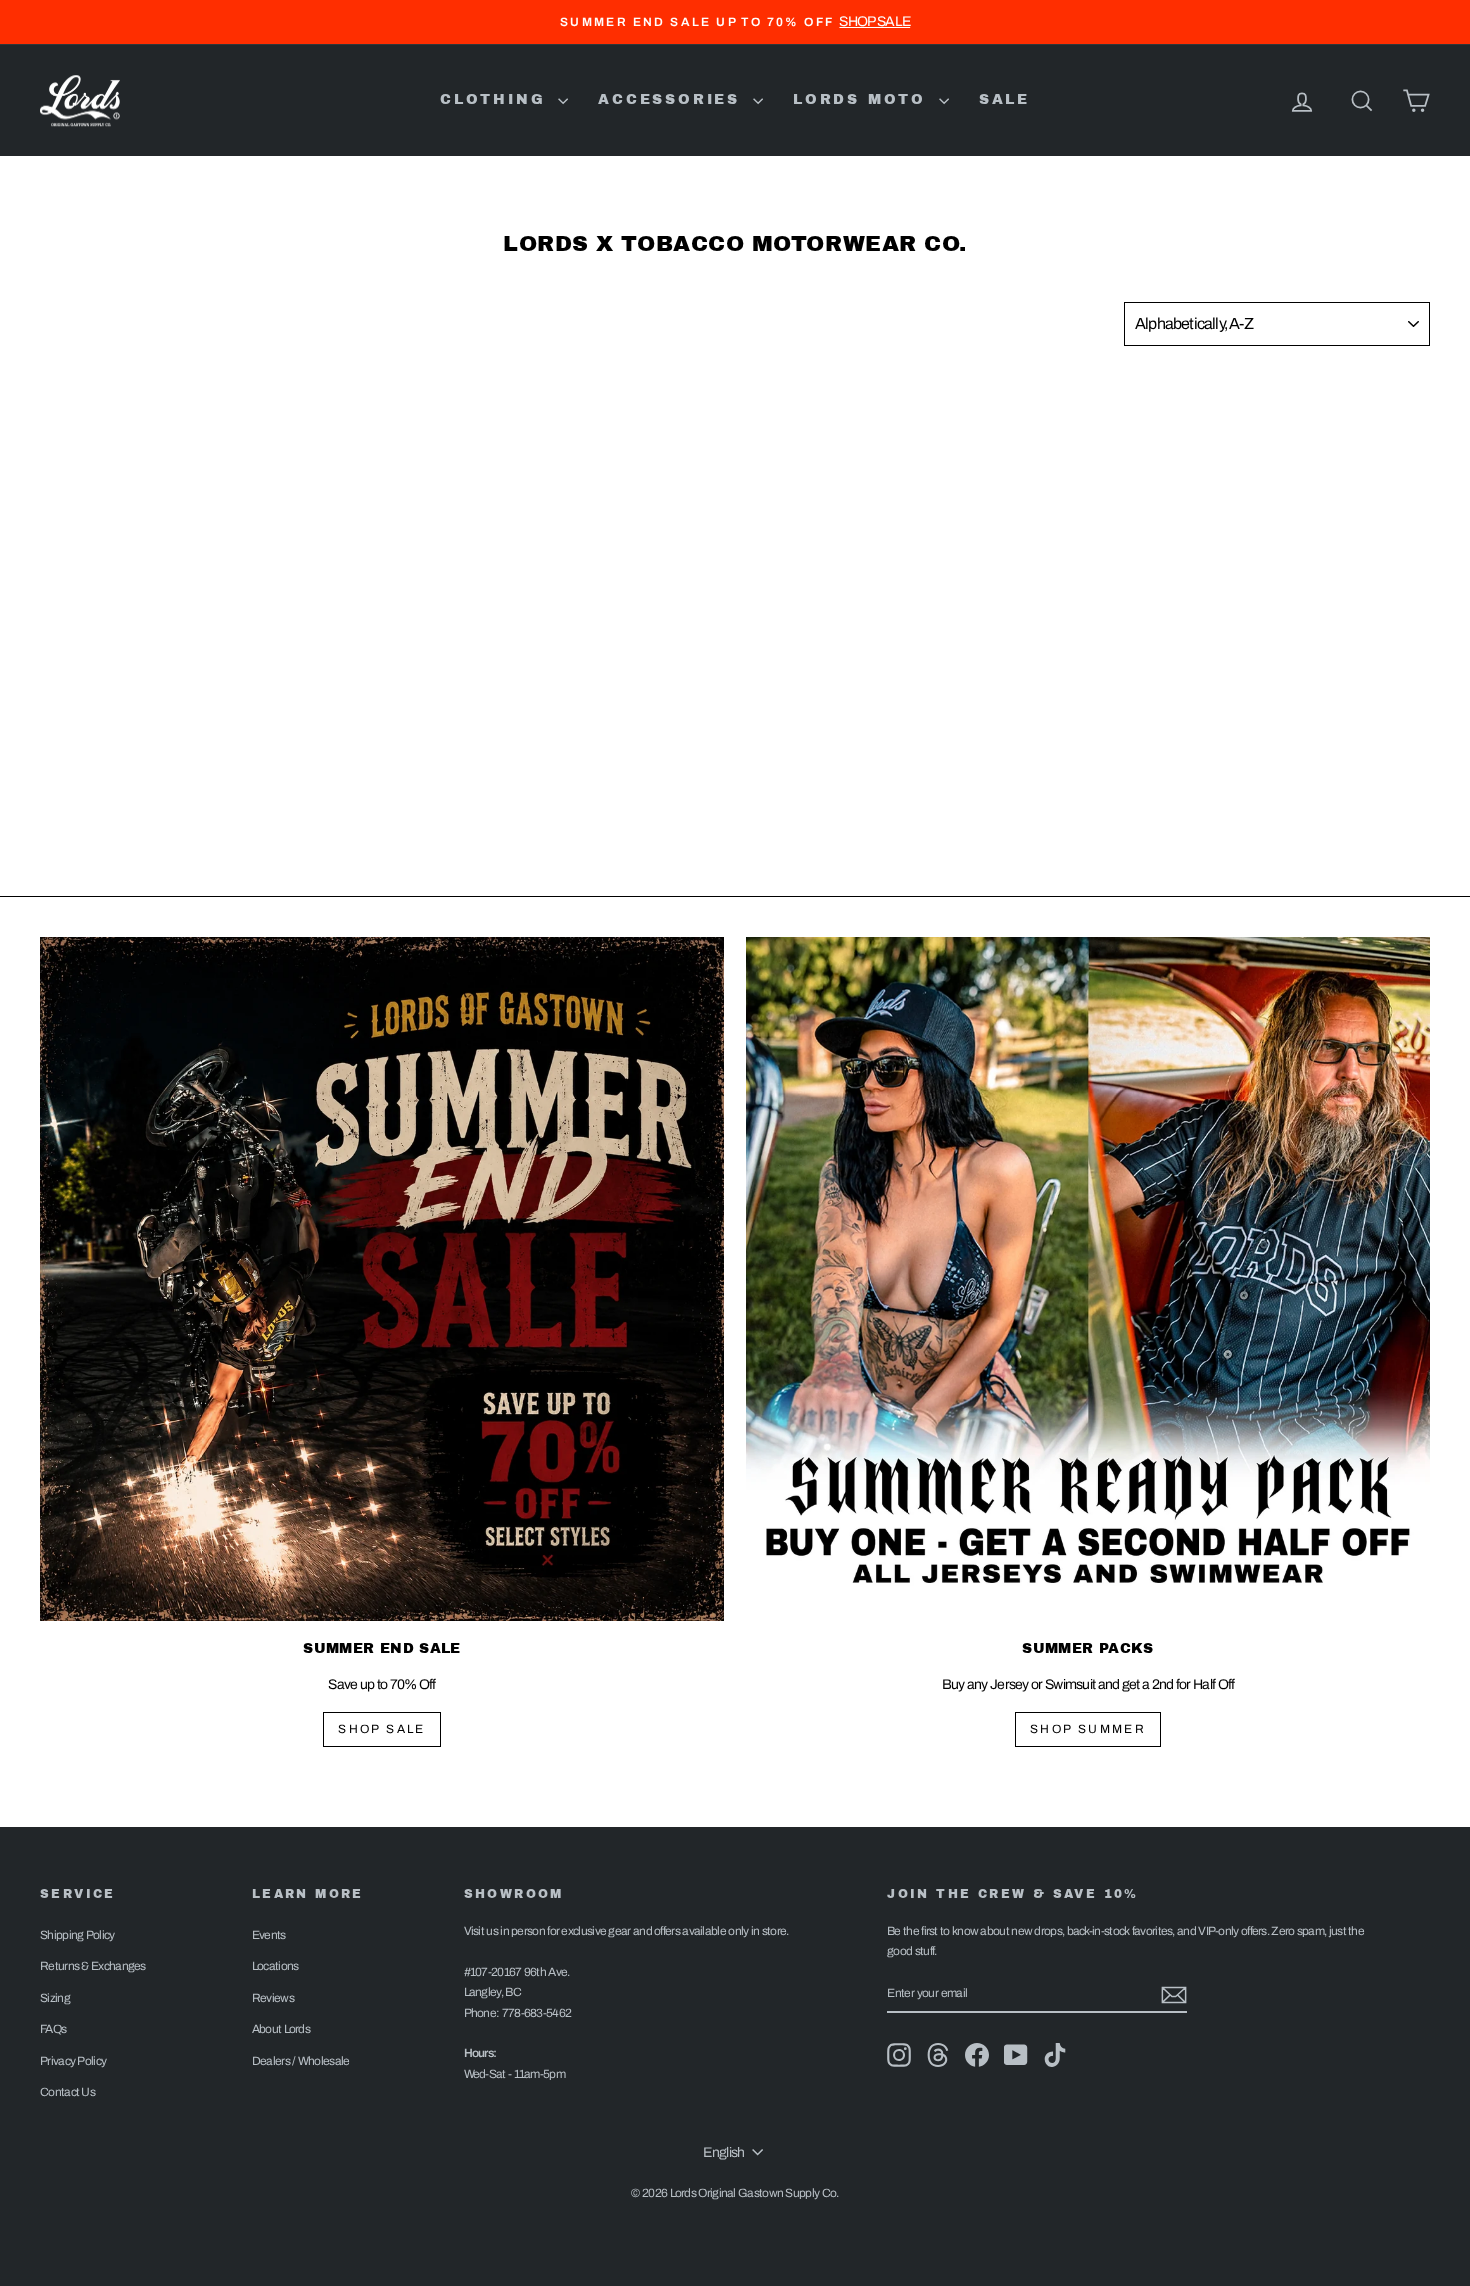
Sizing (55, 1998)
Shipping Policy (77, 1935)
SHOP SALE (382, 1729)
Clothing (496, 99)
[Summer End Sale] (382, 1279)
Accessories (673, 99)
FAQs (53, 2029)
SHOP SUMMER (1088, 1729)
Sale (1004, 99)
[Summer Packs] (1088, 1279)
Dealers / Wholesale (301, 2061)
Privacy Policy (73, 2061)
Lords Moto (863, 99)
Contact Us (67, 2092)
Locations (275, 1966)
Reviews (273, 1998)
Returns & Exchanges (93, 1966)
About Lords (281, 2029)
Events (269, 1935)
